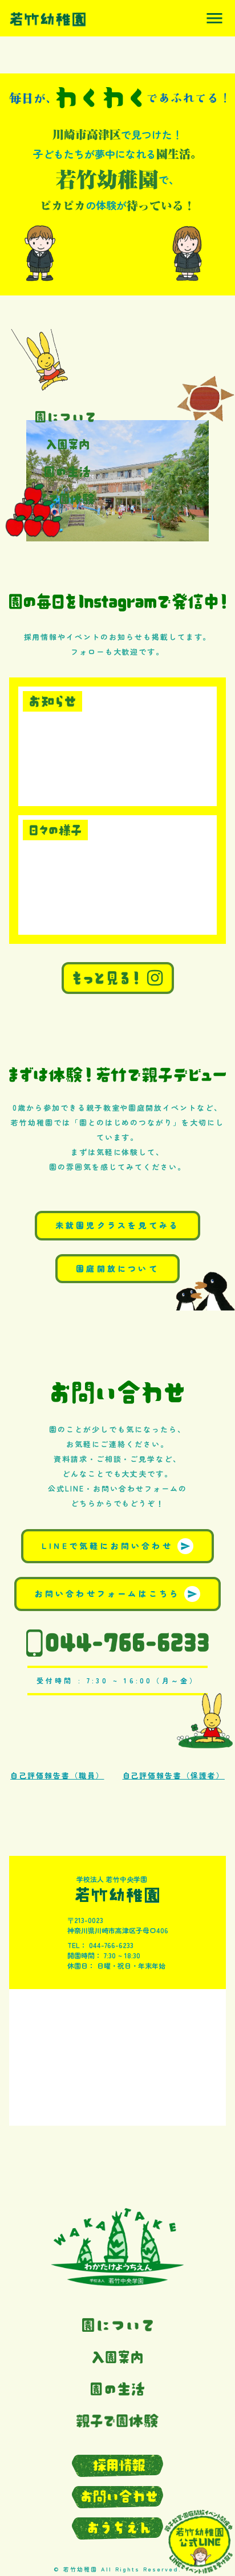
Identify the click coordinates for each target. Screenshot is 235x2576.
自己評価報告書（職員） (57, 1775)
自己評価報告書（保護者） (174, 1775)
